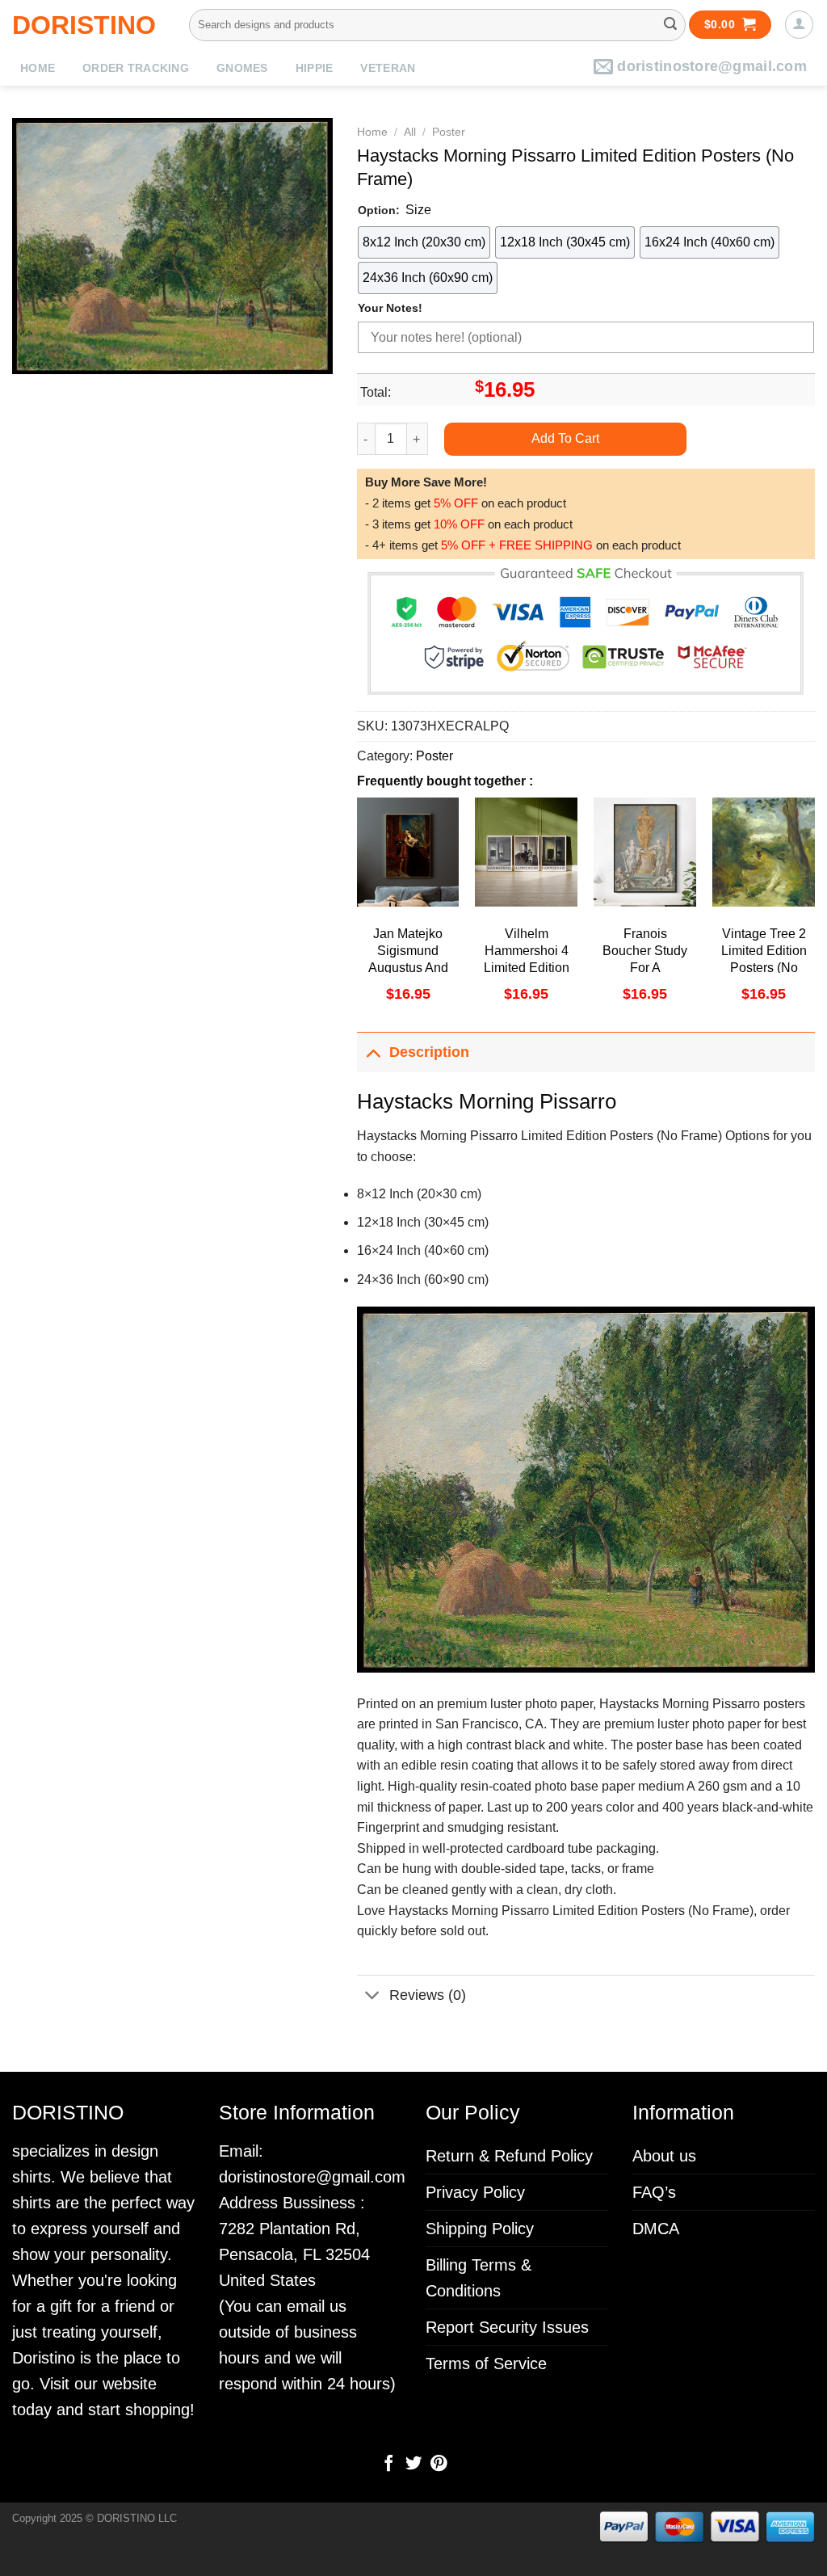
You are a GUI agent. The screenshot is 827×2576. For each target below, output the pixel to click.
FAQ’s (654, 2192)
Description (429, 1052)
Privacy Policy (475, 2192)
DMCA (656, 2229)
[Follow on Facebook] (388, 2464)
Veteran (388, 68)
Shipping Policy (480, 2229)
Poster (449, 132)
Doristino (84, 25)
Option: (379, 210)
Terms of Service (486, 2363)
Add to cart (565, 438)
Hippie (315, 68)
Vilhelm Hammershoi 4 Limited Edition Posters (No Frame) (527, 967)
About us (664, 2156)
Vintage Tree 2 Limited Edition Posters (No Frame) (764, 959)
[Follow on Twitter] (413, 2464)
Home (38, 68)
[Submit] (670, 25)
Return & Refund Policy (509, 2156)
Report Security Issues (507, 2327)
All (410, 132)
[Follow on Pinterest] (438, 2464)
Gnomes (242, 68)
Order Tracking (136, 68)
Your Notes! (390, 308)
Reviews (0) (428, 1995)
